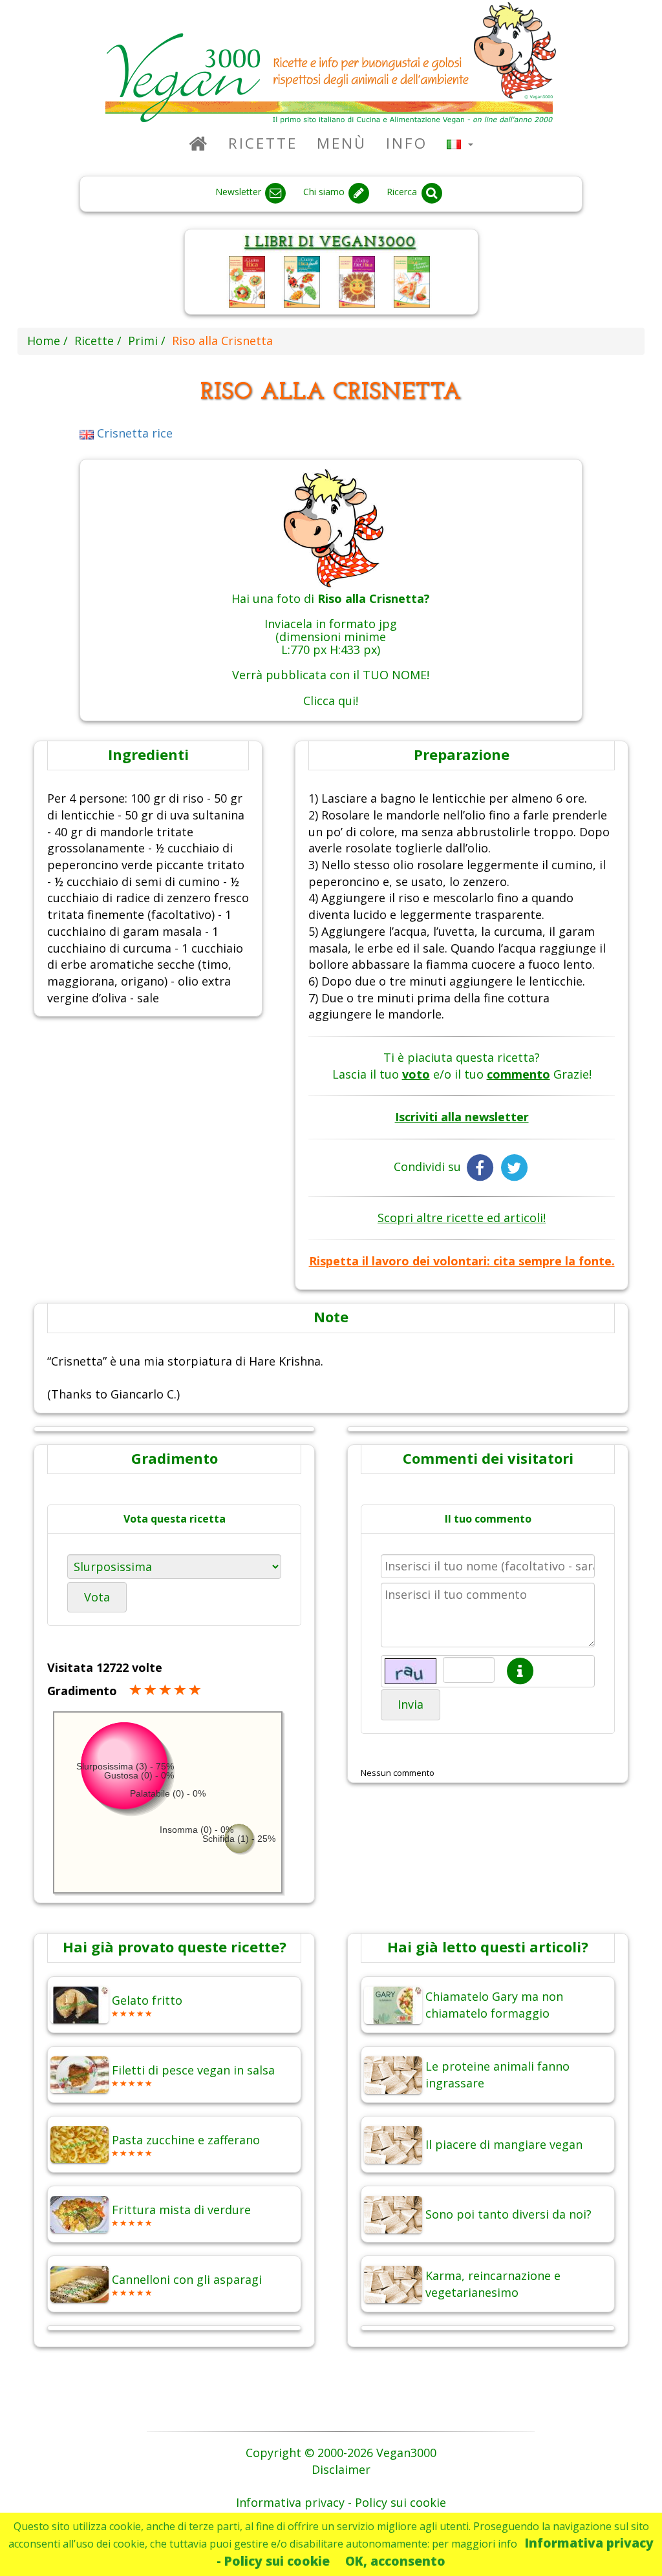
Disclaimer (341, 2469)
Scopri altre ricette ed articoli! (462, 1218)
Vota (97, 1597)
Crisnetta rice (133, 433)
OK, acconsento (395, 2561)
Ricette (263, 143)
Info (407, 143)
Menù (342, 143)
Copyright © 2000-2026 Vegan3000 (341, 2453)
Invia (411, 1704)
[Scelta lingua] (460, 143)
